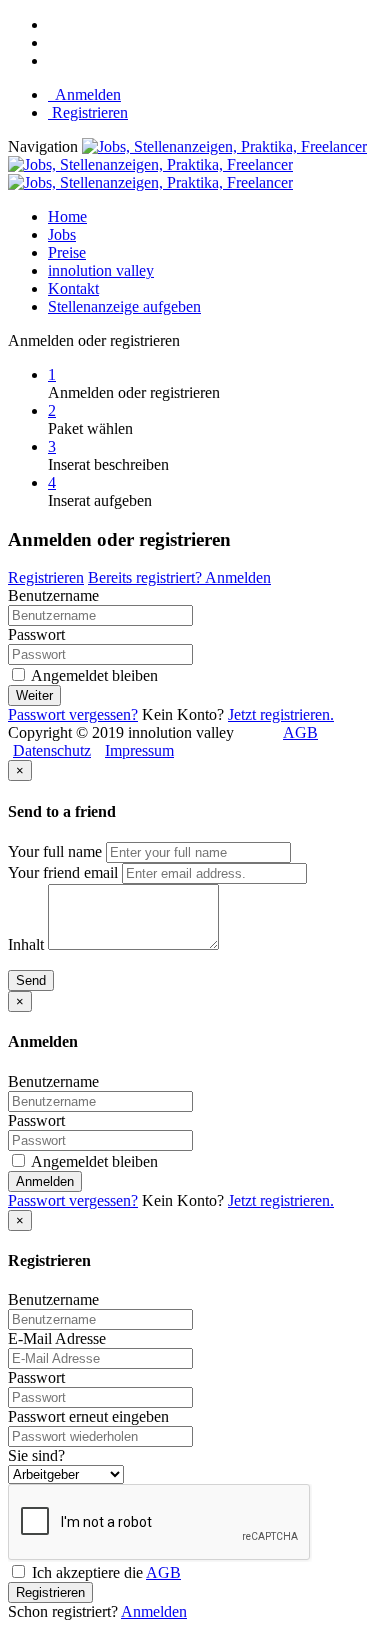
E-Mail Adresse (57, 1338)
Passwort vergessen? (73, 714)
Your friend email (63, 872)
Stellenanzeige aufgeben (124, 306)
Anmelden (84, 94)
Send (31, 980)
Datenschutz (52, 750)
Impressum (139, 750)
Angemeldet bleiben (93, 675)
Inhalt (26, 944)
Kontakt (73, 288)
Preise (67, 252)
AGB (300, 732)
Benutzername (53, 595)
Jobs (62, 234)
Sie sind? (36, 1455)
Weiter (34, 695)
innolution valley (101, 270)
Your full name (55, 851)
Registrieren (88, 112)
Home (67, 216)
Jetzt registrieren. (281, 714)
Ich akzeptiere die (104, 1572)
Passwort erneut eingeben (88, 1416)
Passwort (36, 634)
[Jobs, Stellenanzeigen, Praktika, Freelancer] (187, 164)
